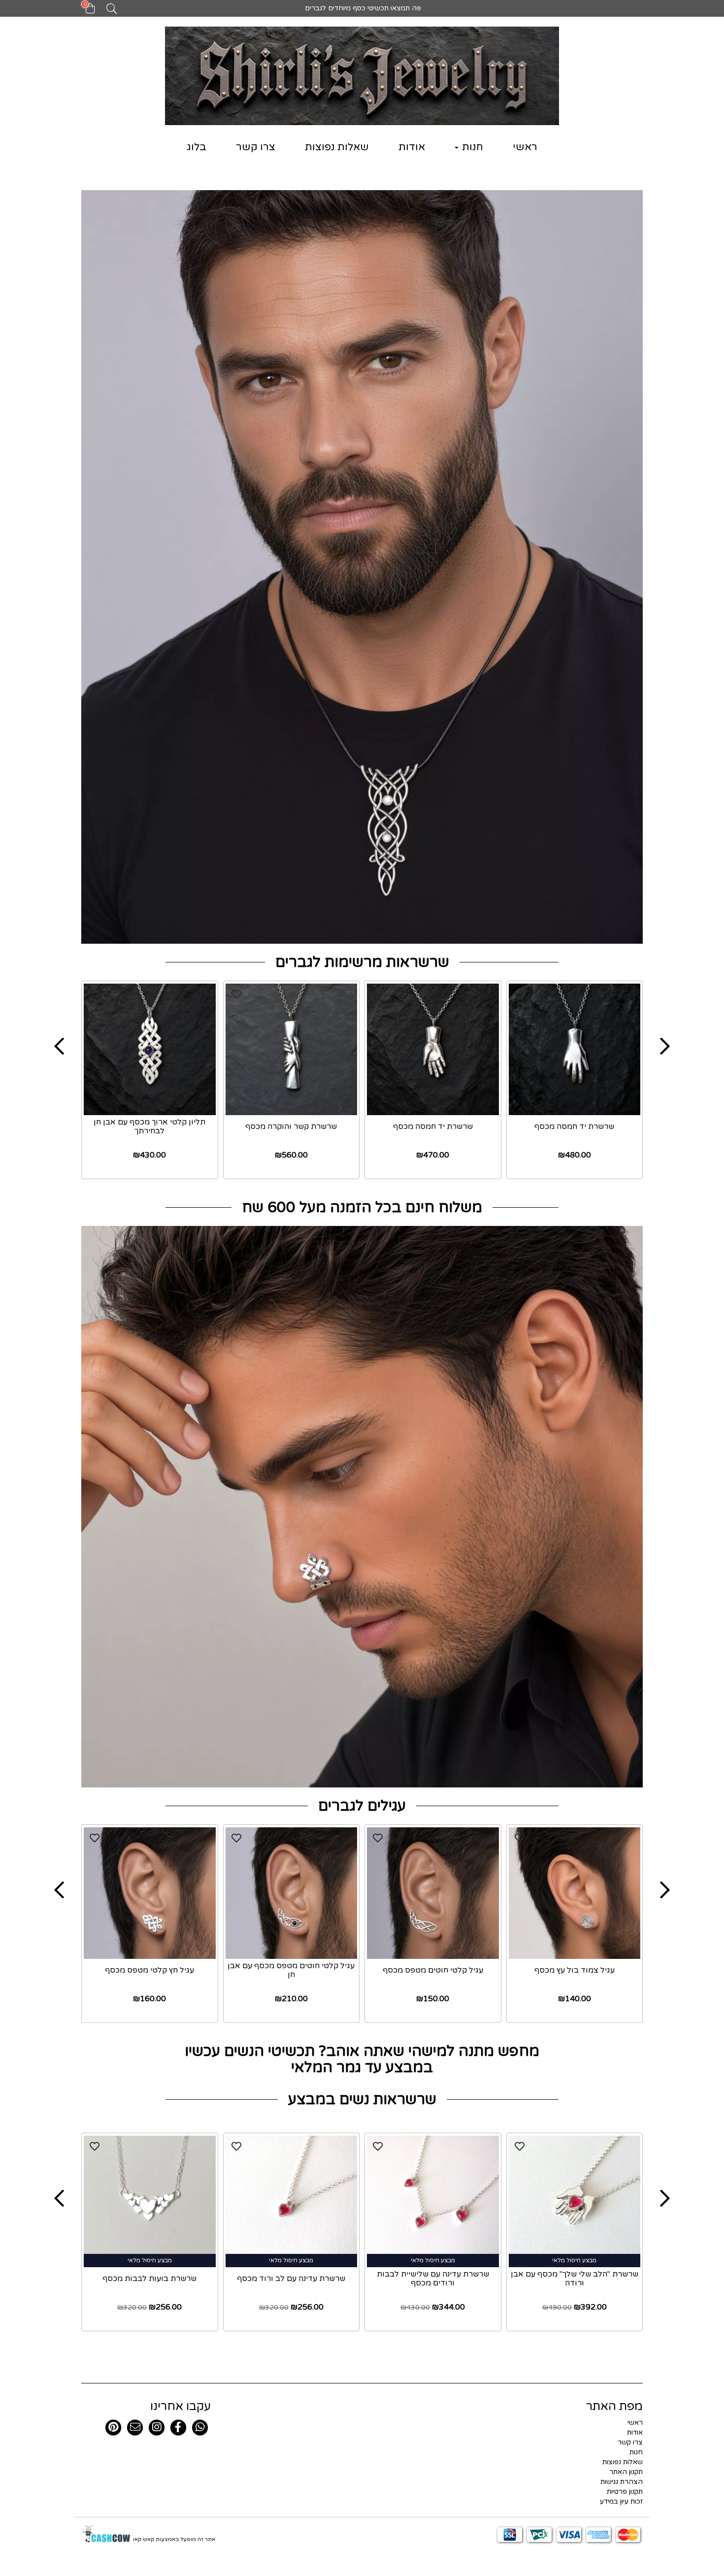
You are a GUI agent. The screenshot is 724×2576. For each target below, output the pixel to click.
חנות (471, 147)
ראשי (525, 147)
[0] (85, 12)
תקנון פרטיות (625, 2492)
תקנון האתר (626, 2472)
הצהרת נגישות (622, 2482)
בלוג (197, 147)
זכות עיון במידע (621, 2501)
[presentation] (59, 1047)
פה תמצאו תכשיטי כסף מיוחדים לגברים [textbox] (362, 8)
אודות (412, 147)
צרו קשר (256, 147)
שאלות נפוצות (337, 147)
